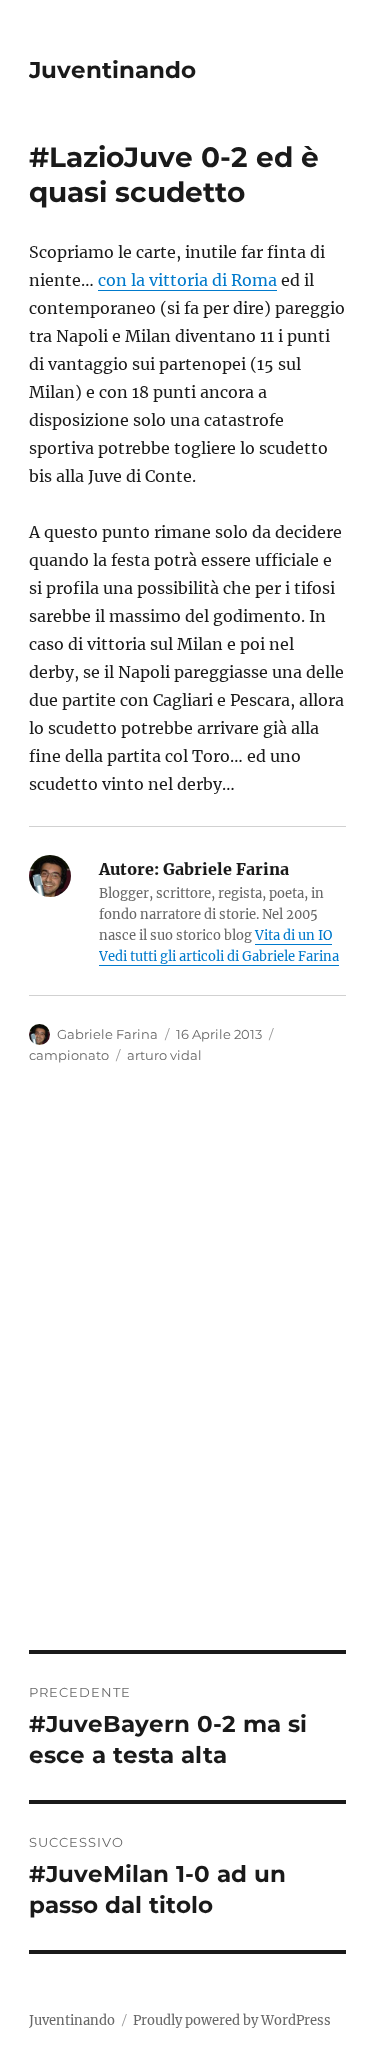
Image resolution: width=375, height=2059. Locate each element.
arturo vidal (164, 1055)
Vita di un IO (293, 935)
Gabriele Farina (107, 1034)
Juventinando (112, 70)
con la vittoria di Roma (187, 280)
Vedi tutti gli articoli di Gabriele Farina (219, 956)
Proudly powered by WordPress (232, 2020)
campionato (69, 1055)
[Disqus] (187, 1372)
